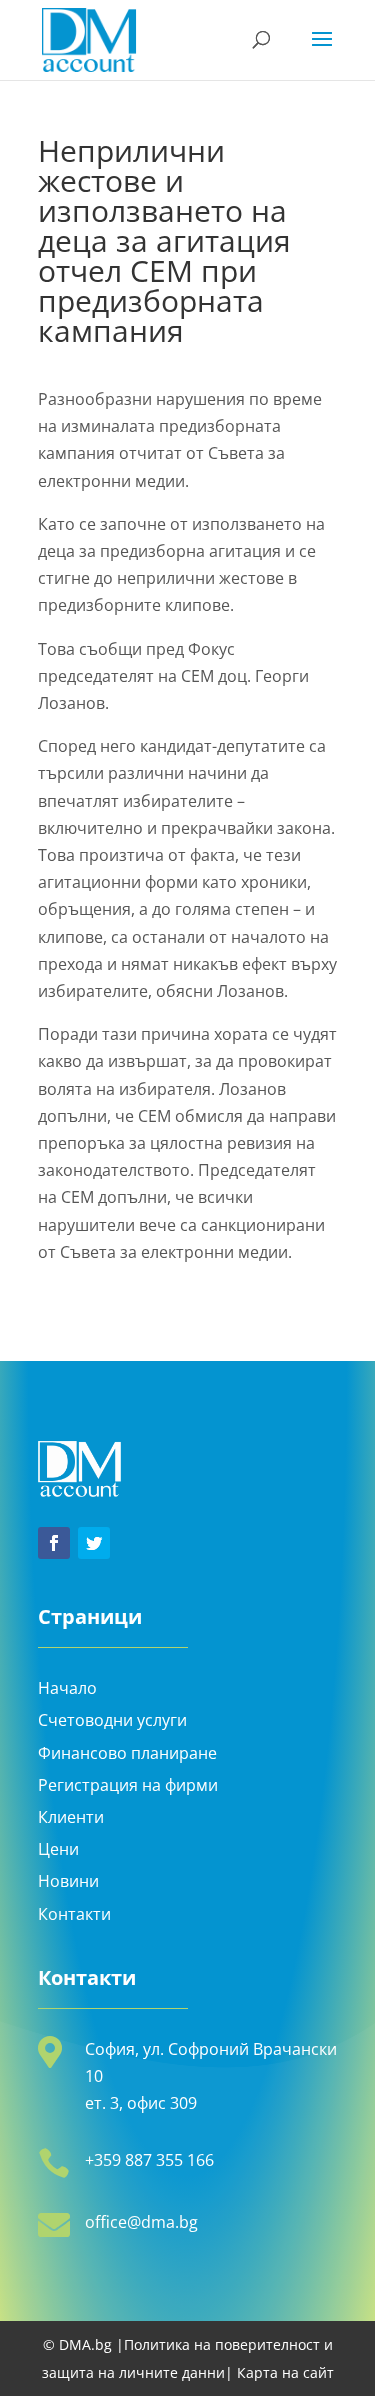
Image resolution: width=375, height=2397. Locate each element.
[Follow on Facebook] (54, 1543)
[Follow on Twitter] (94, 1543)
